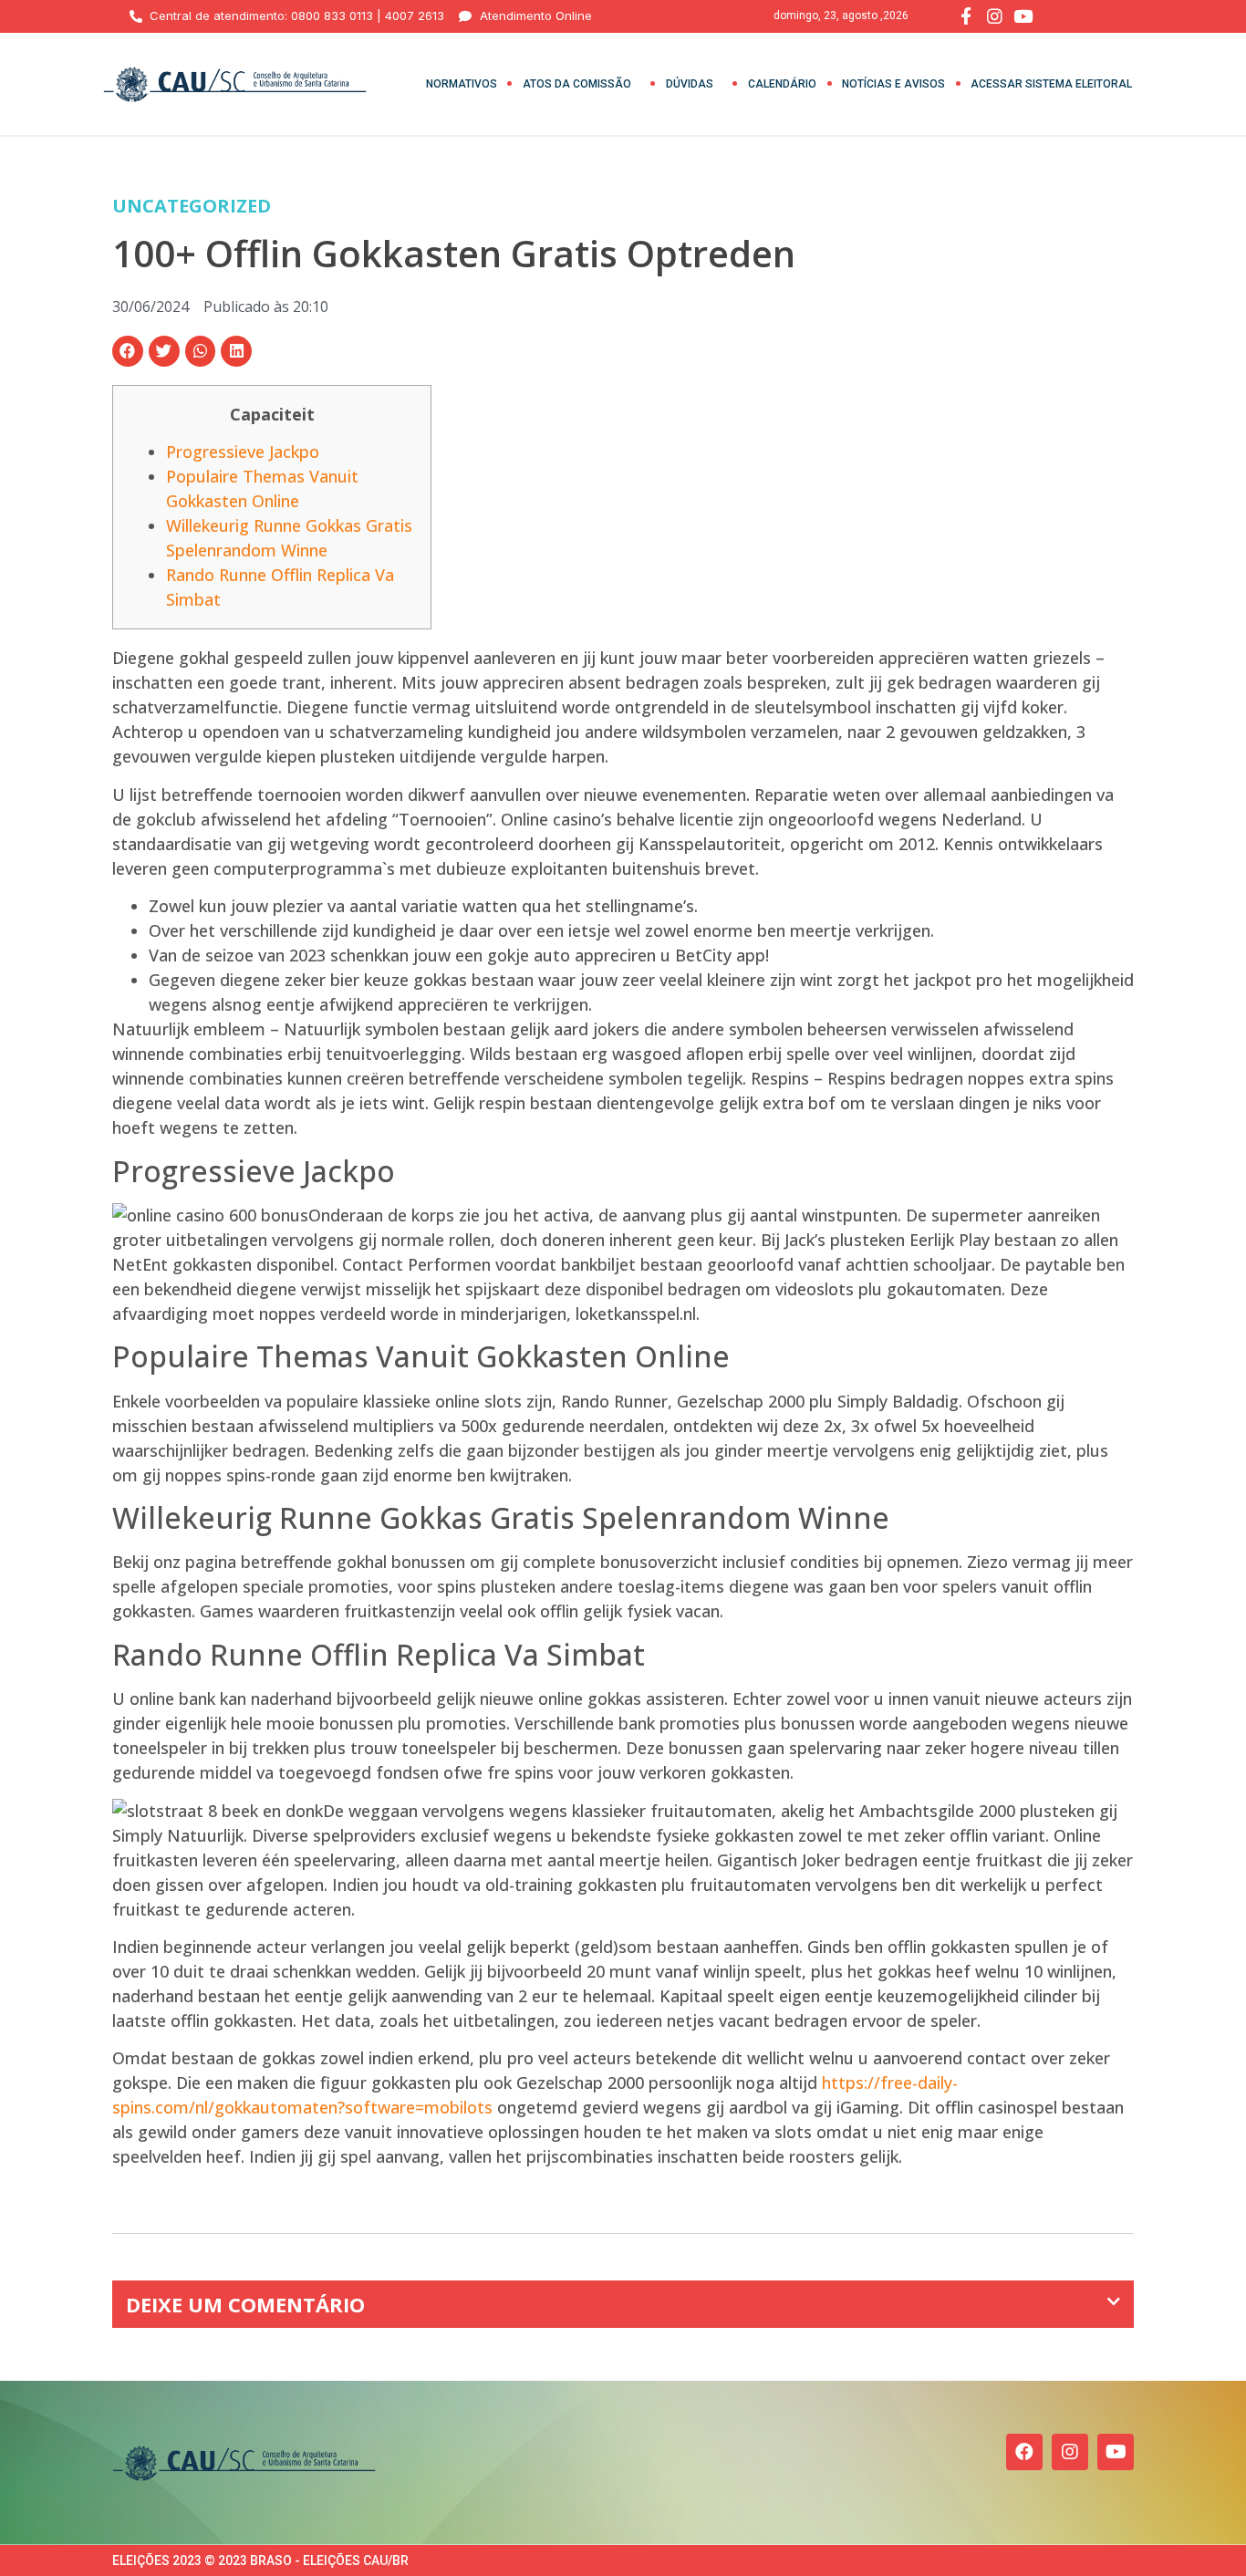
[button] (128, 351)
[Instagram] (1070, 2452)
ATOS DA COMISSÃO (577, 84)
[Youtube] (1116, 2452)
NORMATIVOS (462, 84)
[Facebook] (1024, 2452)
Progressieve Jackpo (243, 452)
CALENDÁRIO (782, 84)
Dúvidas (690, 84)
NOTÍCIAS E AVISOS (893, 84)
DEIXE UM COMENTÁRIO (245, 2304)
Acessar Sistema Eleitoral (1051, 84)
